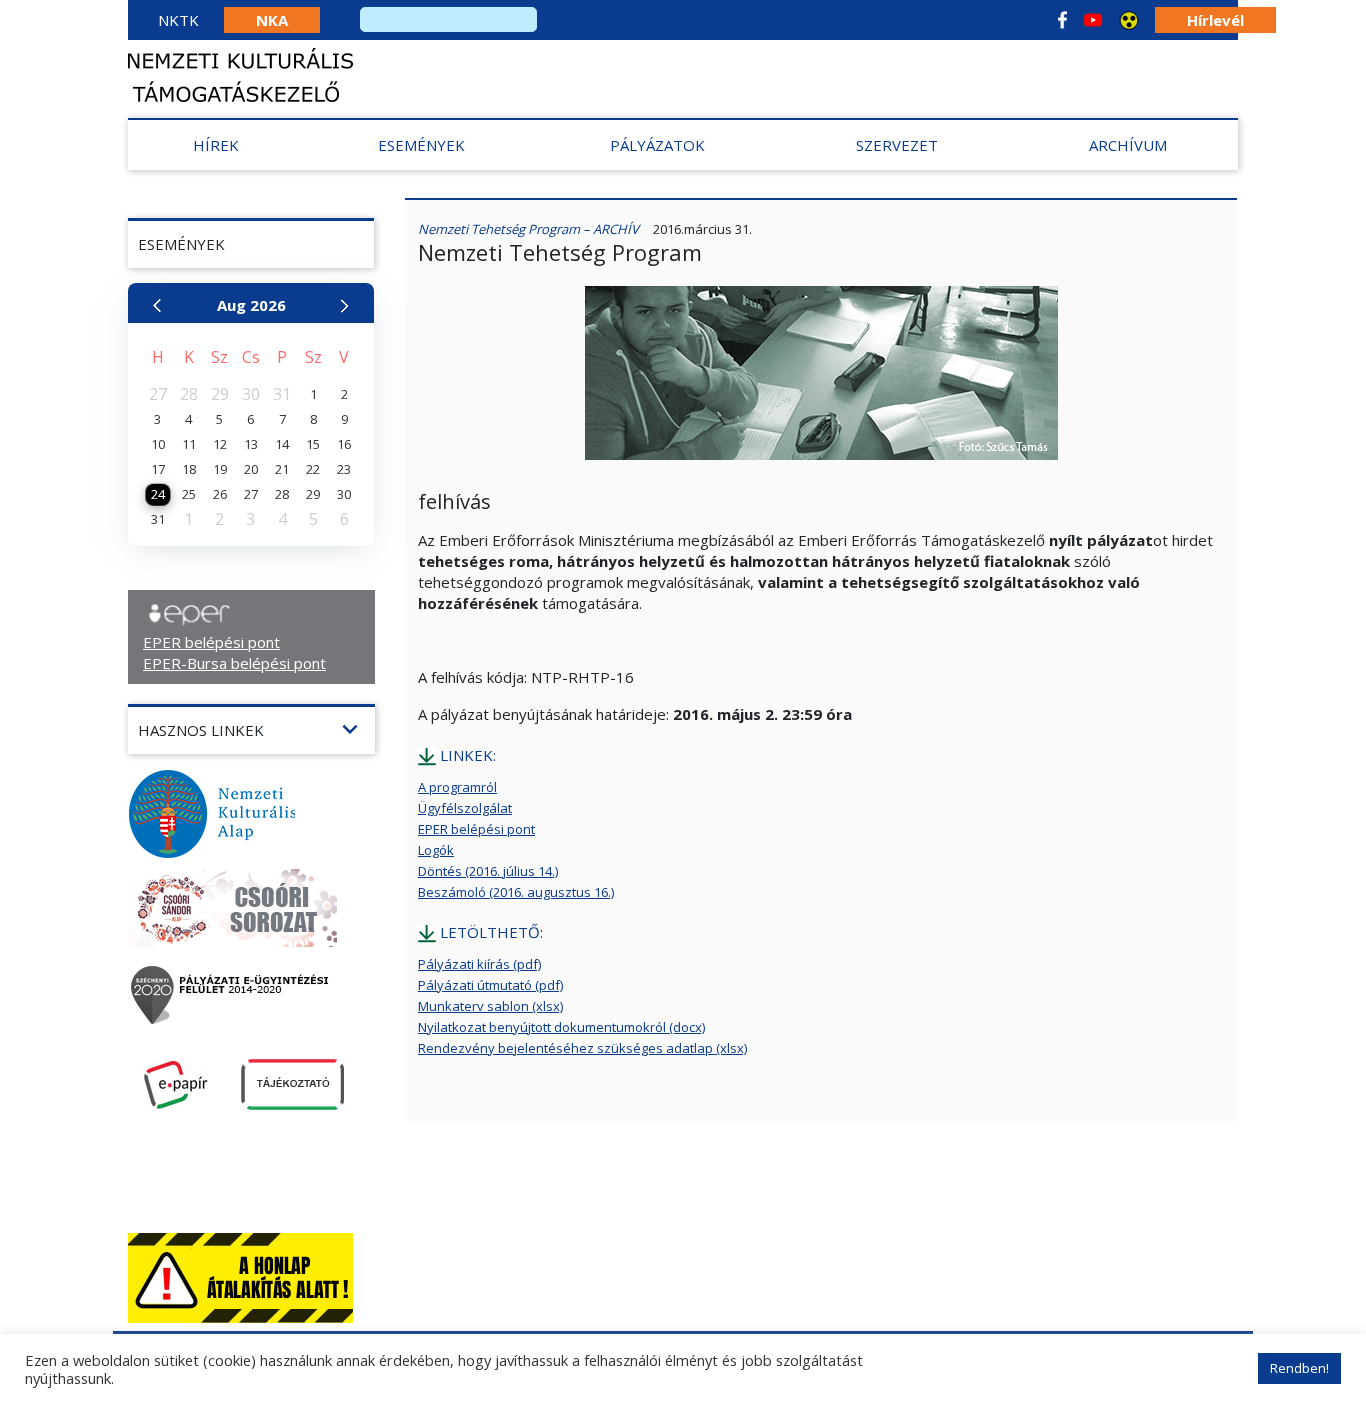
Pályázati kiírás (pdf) (479, 964)
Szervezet (897, 145)
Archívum (1128, 145)
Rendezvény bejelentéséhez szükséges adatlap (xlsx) (582, 1048)
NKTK (178, 20)
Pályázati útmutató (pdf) (490, 985)
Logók (436, 850)
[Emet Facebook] (1062, 20)
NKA (272, 20)
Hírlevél (1215, 20)
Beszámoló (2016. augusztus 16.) (516, 892)
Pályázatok (657, 145)
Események (421, 145)
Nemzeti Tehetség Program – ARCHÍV (528, 229)
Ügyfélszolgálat (465, 808)
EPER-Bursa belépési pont (234, 663)
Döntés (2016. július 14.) (488, 871)
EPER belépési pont (211, 642)
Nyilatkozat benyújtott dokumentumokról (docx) (561, 1027)
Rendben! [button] (1299, 1368)
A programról (457, 787)
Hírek (216, 145)
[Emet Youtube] (1093, 20)
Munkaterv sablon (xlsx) (490, 1006)
